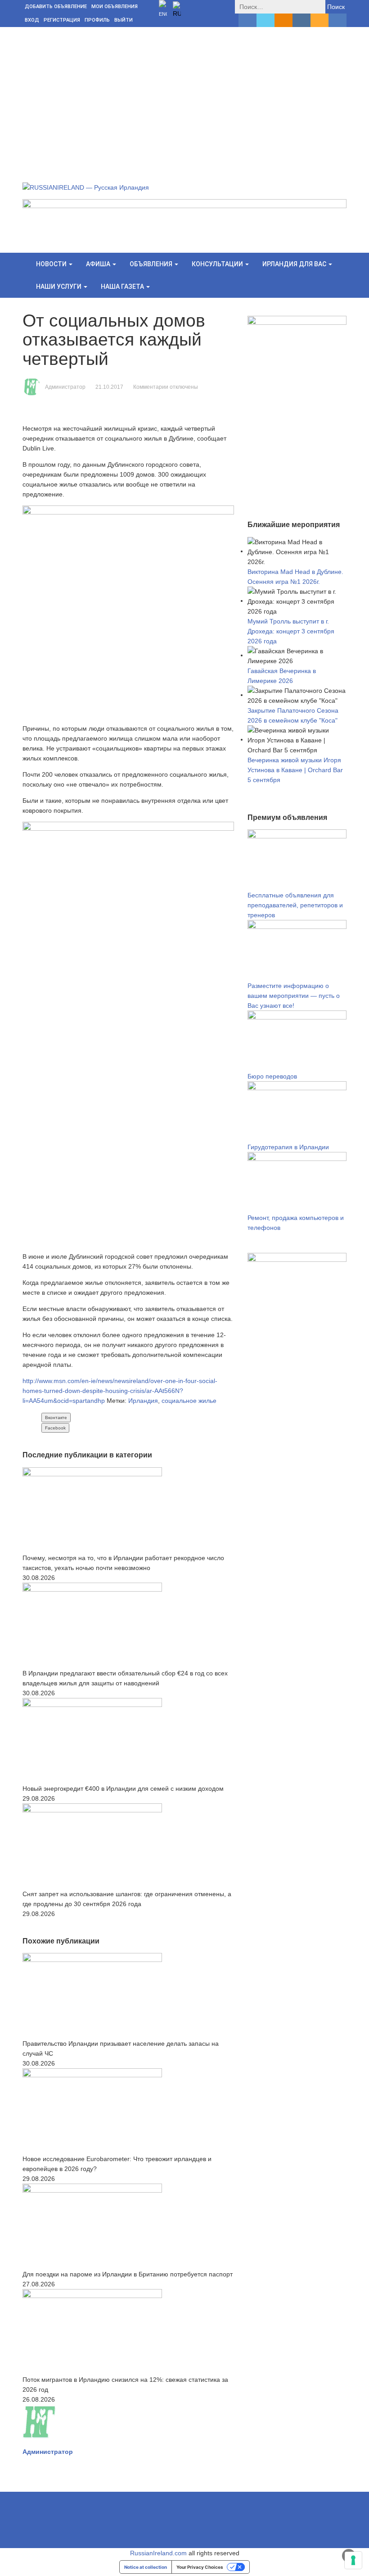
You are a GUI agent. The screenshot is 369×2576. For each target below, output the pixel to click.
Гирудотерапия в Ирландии (288, 1147)
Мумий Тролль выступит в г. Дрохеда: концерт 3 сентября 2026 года (291, 631)
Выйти (124, 20)
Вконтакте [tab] (56, 1418)
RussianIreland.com (158, 2553)
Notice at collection (146, 2567)
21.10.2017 (109, 387)
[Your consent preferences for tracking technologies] (353, 2560)
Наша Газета (123, 287)
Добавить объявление (56, 7)
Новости (52, 264)
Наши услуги (59, 287)
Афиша (99, 264)
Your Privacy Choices (200, 2567)
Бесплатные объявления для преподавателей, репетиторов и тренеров (295, 905)
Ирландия (143, 1401)
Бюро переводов (272, 1076)
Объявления (152, 264)
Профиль (97, 20)
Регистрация (62, 20)
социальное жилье (189, 1401)
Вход (32, 20)
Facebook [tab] (55, 1428)
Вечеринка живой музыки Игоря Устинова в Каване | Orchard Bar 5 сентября (295, 770)
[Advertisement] (184, 95)
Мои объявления (115, 7)
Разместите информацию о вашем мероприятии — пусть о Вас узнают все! (294, 996)
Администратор (65, 387)
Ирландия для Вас (295, 264)
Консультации (218, 264)
